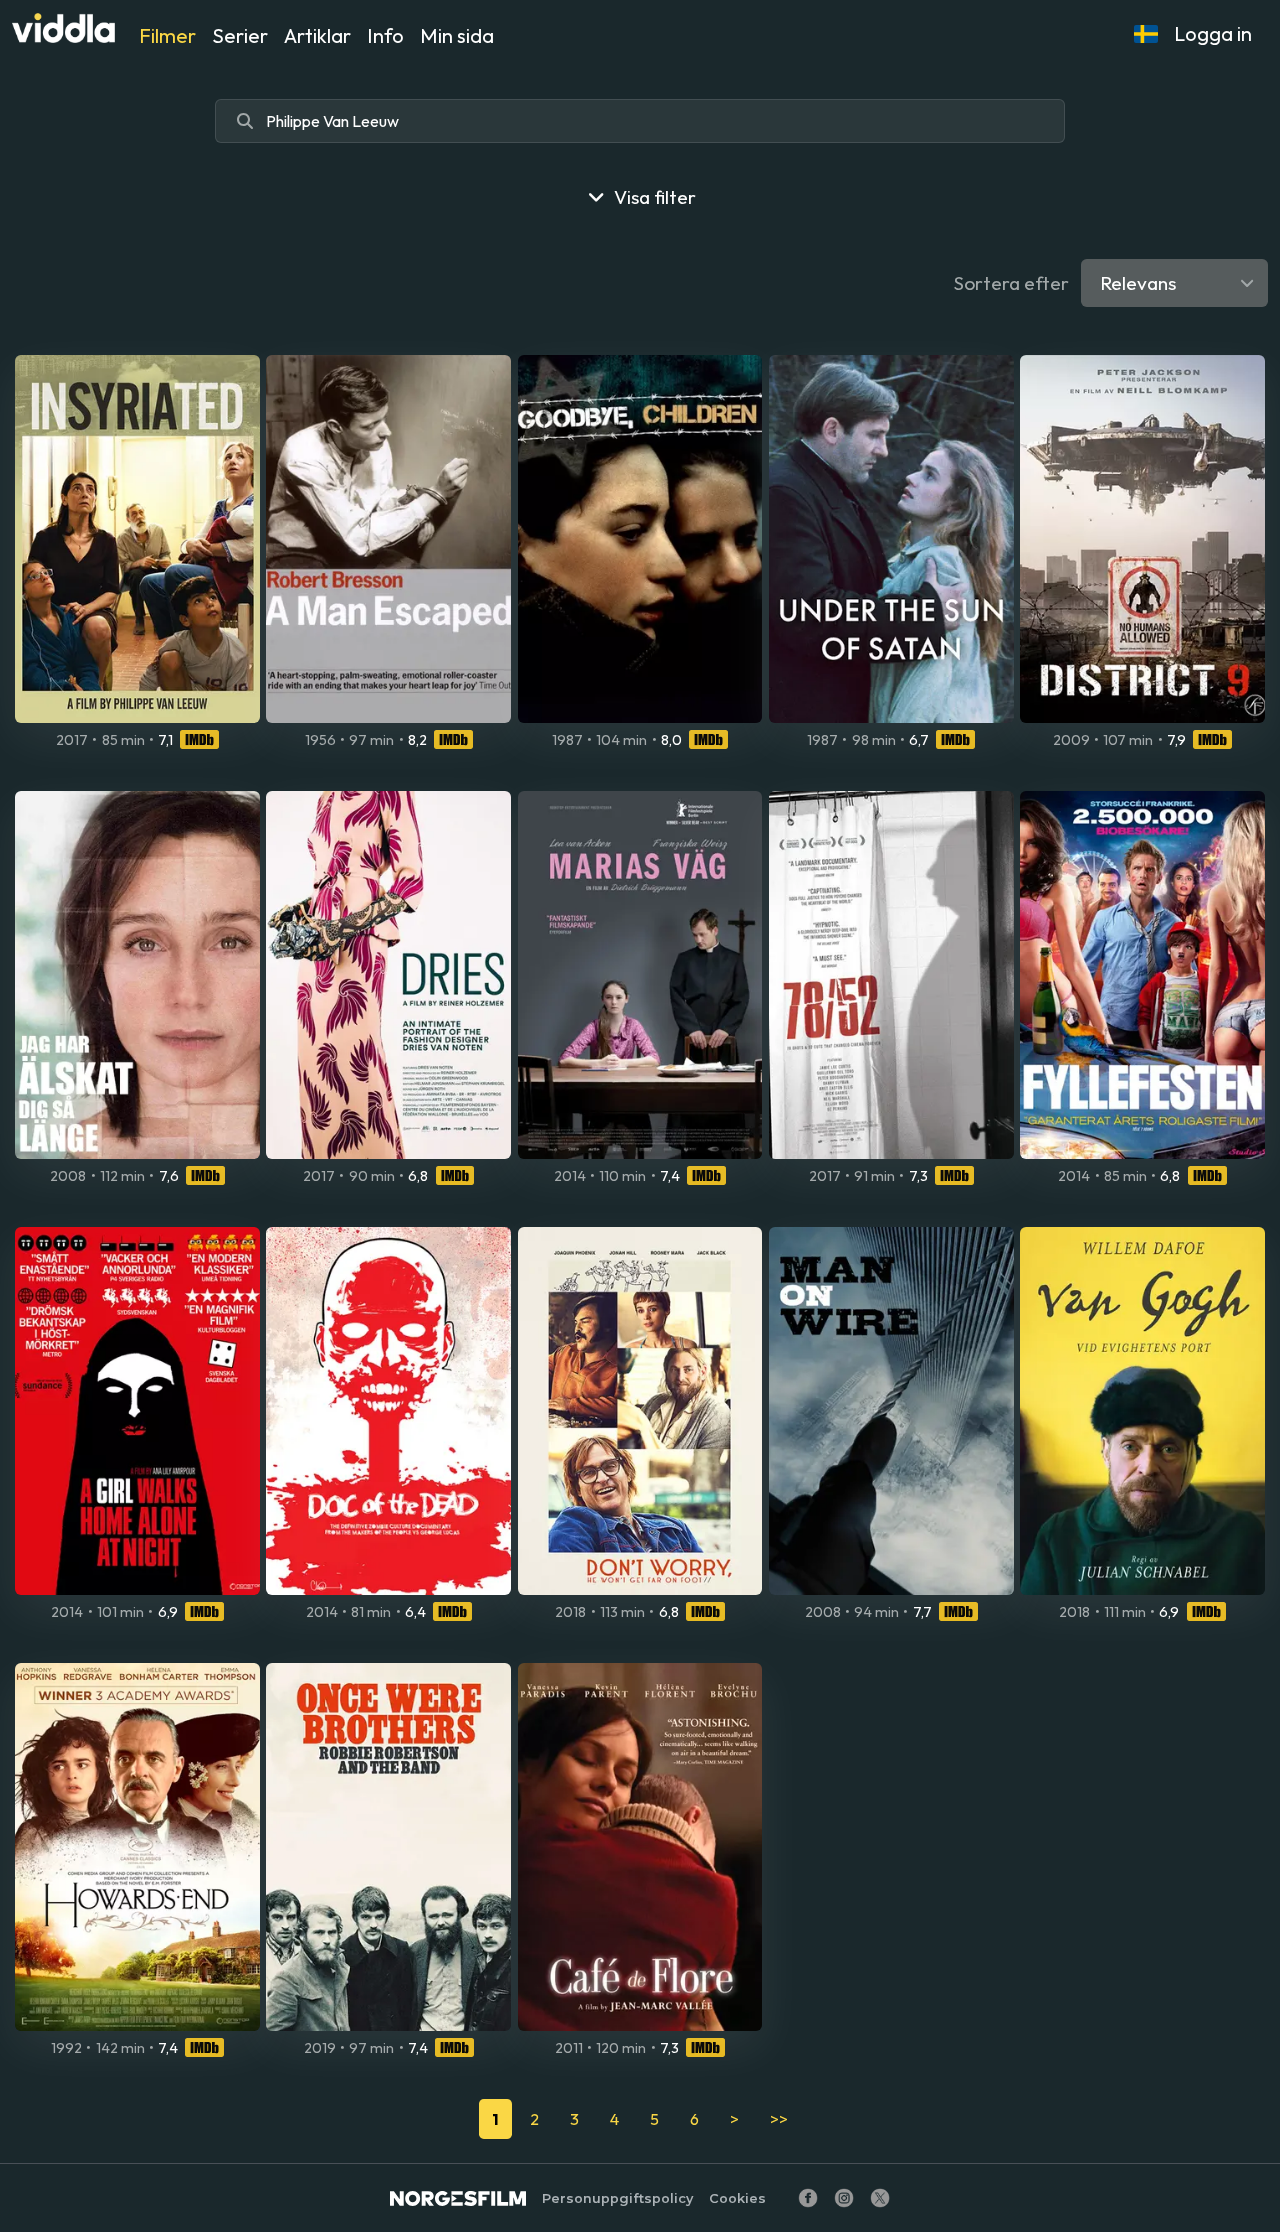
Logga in (1213, 33)
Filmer (167, 35)
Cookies (737, 2198)
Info (385, 35)
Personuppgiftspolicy (617, 2198)
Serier (240, 35)
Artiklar (317, 35)
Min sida (457, 35)
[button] (1146, 34)
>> (779, 2119)
